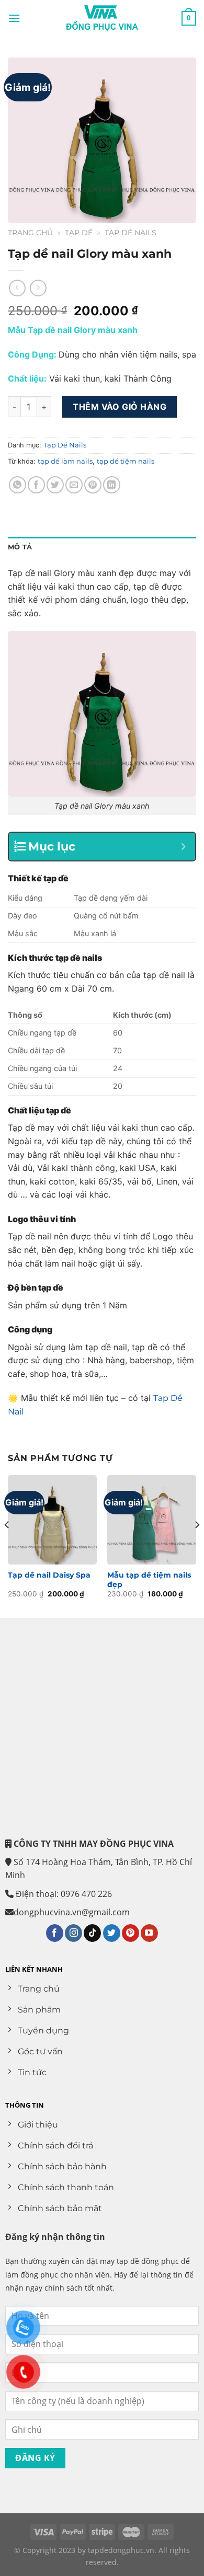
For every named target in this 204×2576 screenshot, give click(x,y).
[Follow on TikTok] (92, 1933)
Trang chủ (30, 233)
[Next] (197, 1545)
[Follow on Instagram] (73, 1933)
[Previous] (7, 1545)
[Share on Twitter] (55, 485)
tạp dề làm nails (65, 461)
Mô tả (20, 547)
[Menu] (14, 18)
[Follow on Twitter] (112, 1933)
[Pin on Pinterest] (93, 485)
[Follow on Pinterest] (131, 1933)
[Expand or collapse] (183, 847)
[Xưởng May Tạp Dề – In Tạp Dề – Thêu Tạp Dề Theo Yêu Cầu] (102, 18)
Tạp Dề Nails (131, 233)
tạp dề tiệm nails (126, 461)
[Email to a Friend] (74, 485)
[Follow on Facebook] (55, 1933)
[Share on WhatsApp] (18, 485)
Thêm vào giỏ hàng (120, 407)
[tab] (102, 547)
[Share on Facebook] (36, 485)
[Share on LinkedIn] (112, 485)
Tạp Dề (79, 233)
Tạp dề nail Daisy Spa (49, 1575)
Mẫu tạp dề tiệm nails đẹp (149, 1580)
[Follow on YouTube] (149, 1933)
